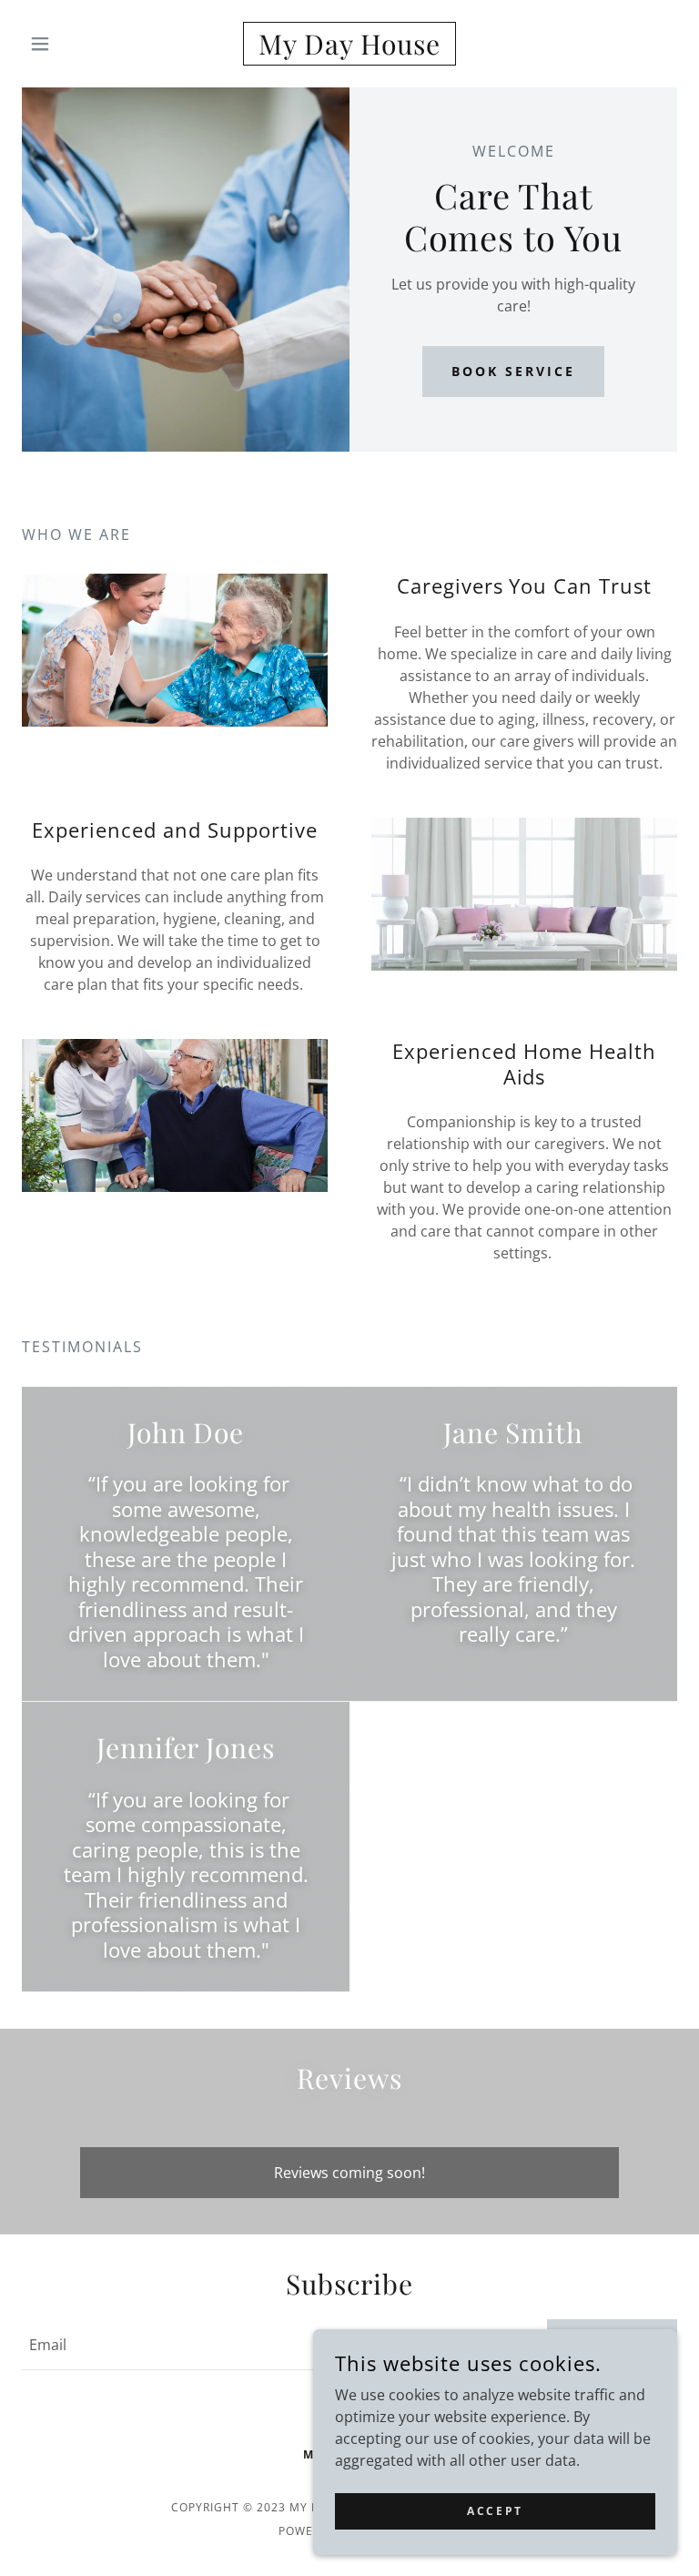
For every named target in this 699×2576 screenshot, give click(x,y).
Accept (495, 2511)
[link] (349, 49)
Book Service (513, 371)
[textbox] (274, 2345)
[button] (71, 44)
